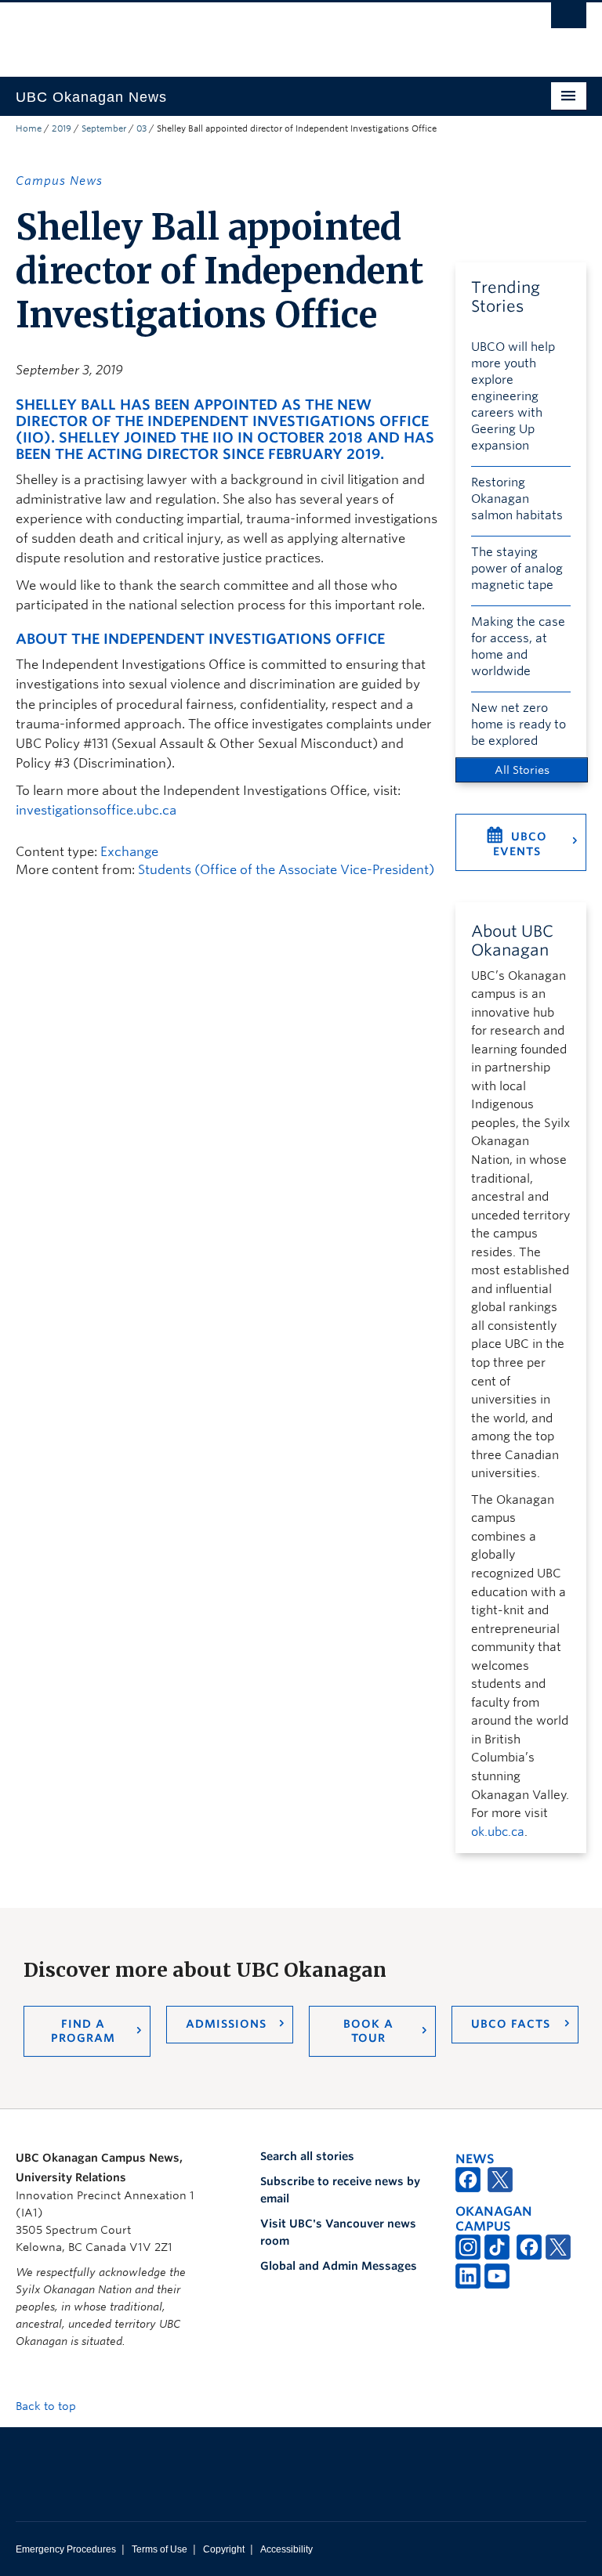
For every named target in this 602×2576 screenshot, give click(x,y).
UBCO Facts (511, 2024)
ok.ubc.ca (498, 1832)
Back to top (47, 2406)
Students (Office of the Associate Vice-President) (286, 870)
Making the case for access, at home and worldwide (518, 647)
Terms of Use (160, 2549)
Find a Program (83, 2031)
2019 (62, 128)
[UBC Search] (569, 20)
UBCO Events (520, 844)
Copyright (224, 2549)
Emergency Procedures (66, 2549)
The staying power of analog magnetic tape (517, 569)
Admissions (226, 2024)
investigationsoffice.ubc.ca (96, 810)
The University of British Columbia (258, 32)
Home (29, 128)
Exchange (129, 852)
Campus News (59, 181)
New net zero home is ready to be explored (519, 724)
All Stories (522, 770)
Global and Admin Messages (339, 2266)
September (104, 128)
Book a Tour (368, 2031)
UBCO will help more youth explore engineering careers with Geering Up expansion (513, 396)
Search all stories (307, 2156)
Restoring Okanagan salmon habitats (517, 499)
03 (141, 128)
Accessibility (286, 2549)
